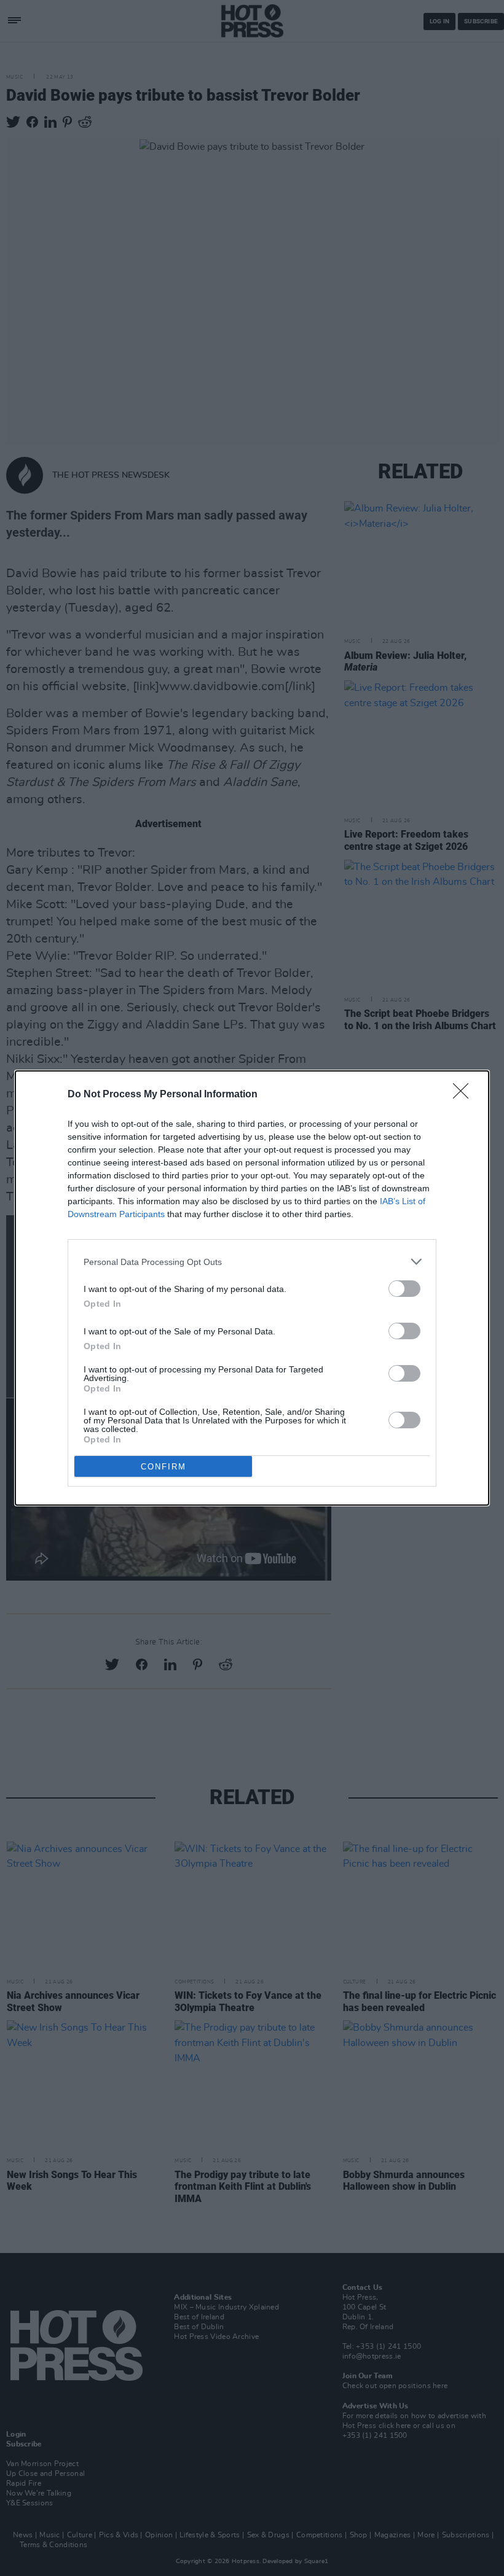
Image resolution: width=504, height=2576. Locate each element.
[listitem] (252, 1262)
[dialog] (252, 1288)
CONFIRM (163, 1467)
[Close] (465, 1095)
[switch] (404, 1289)
